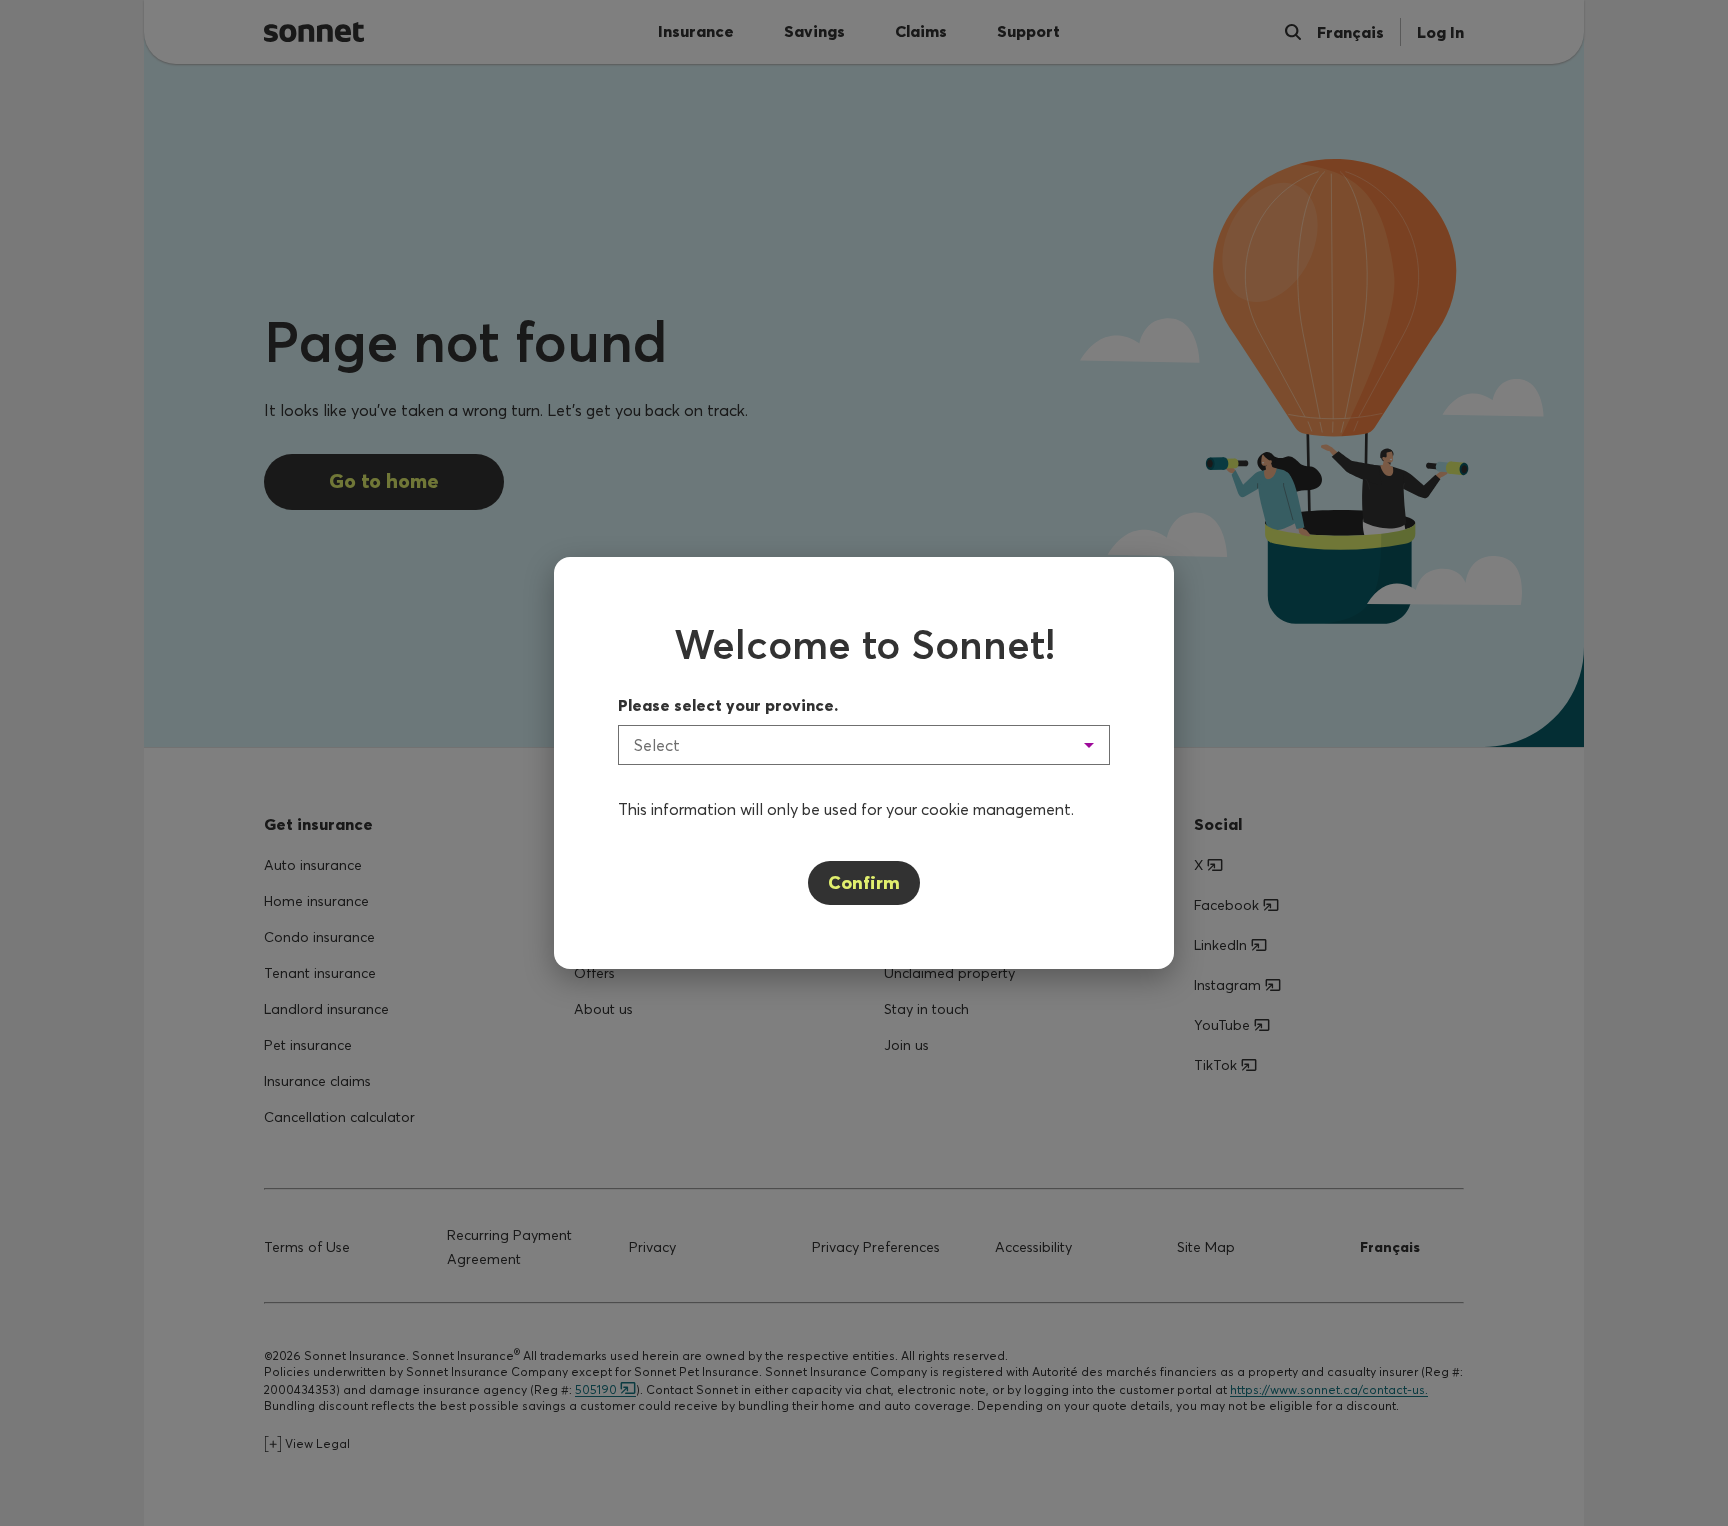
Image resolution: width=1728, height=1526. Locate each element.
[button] (864, 745)
